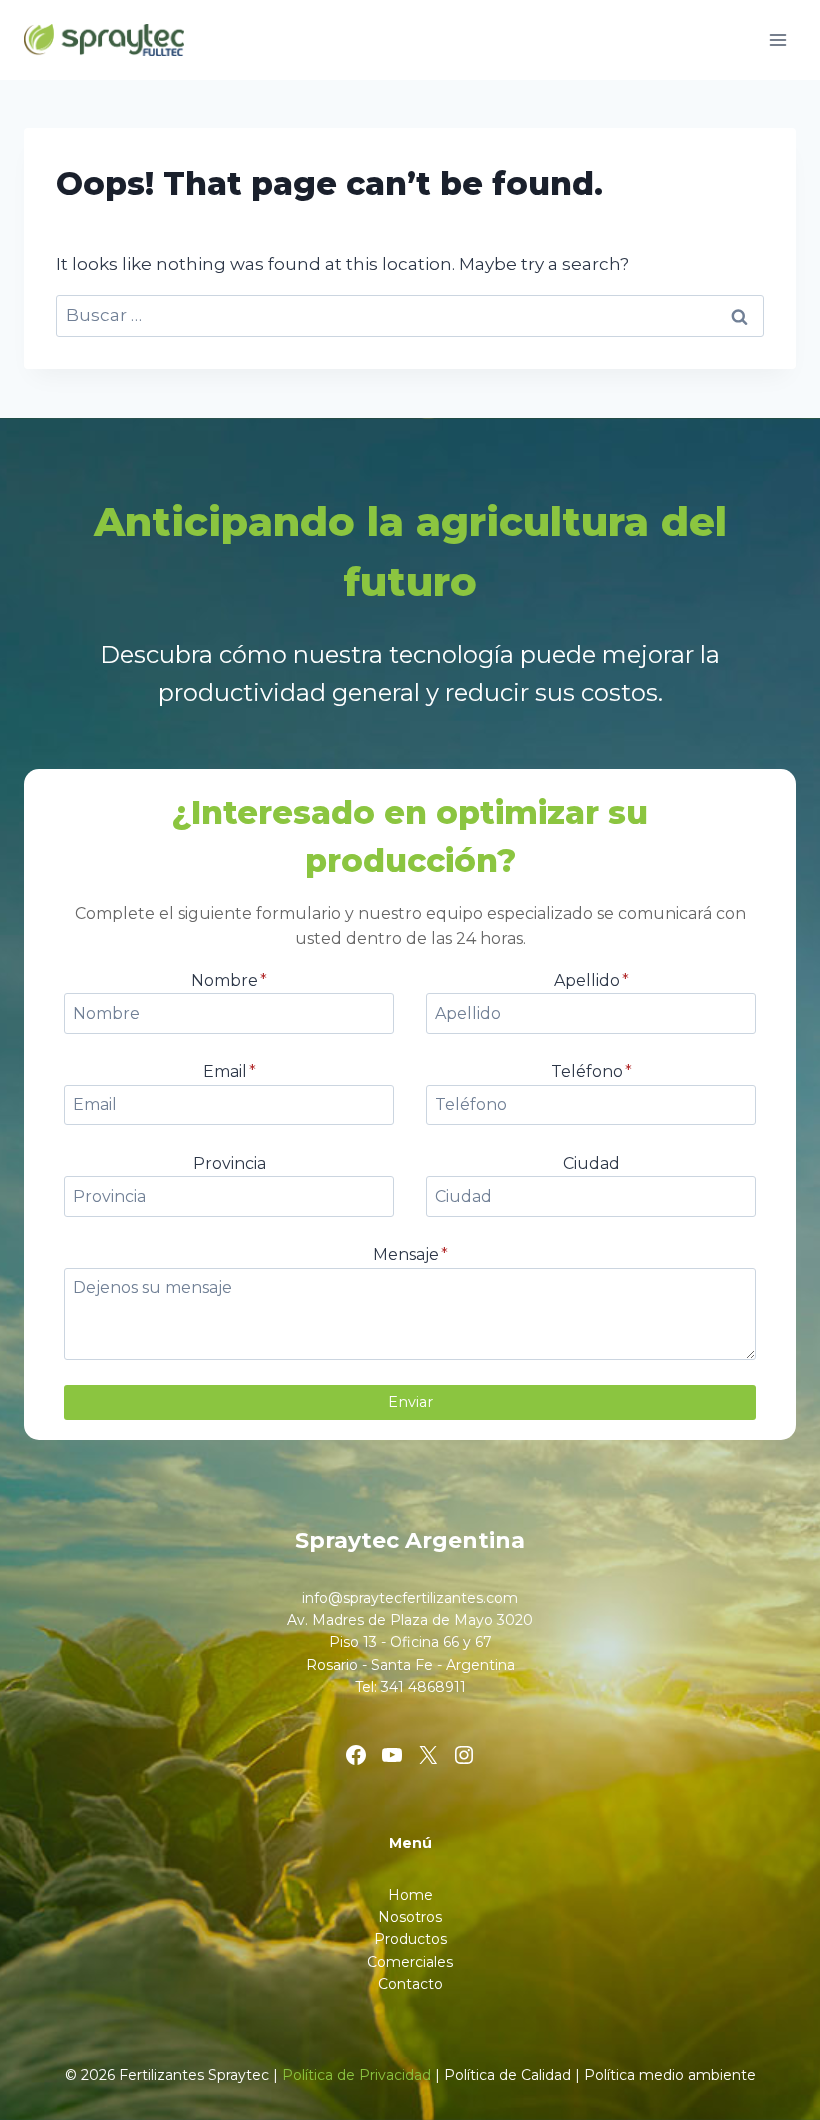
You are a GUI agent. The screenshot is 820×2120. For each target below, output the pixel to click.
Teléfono (591, 1071)
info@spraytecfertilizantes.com (410, 1598)
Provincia (229, 1163)
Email (229, 1071)
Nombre (229, 980)
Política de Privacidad (356, 2075)
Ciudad (591, 1163)
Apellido (591, 980)
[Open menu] (777, 39)
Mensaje (410, 1254)
